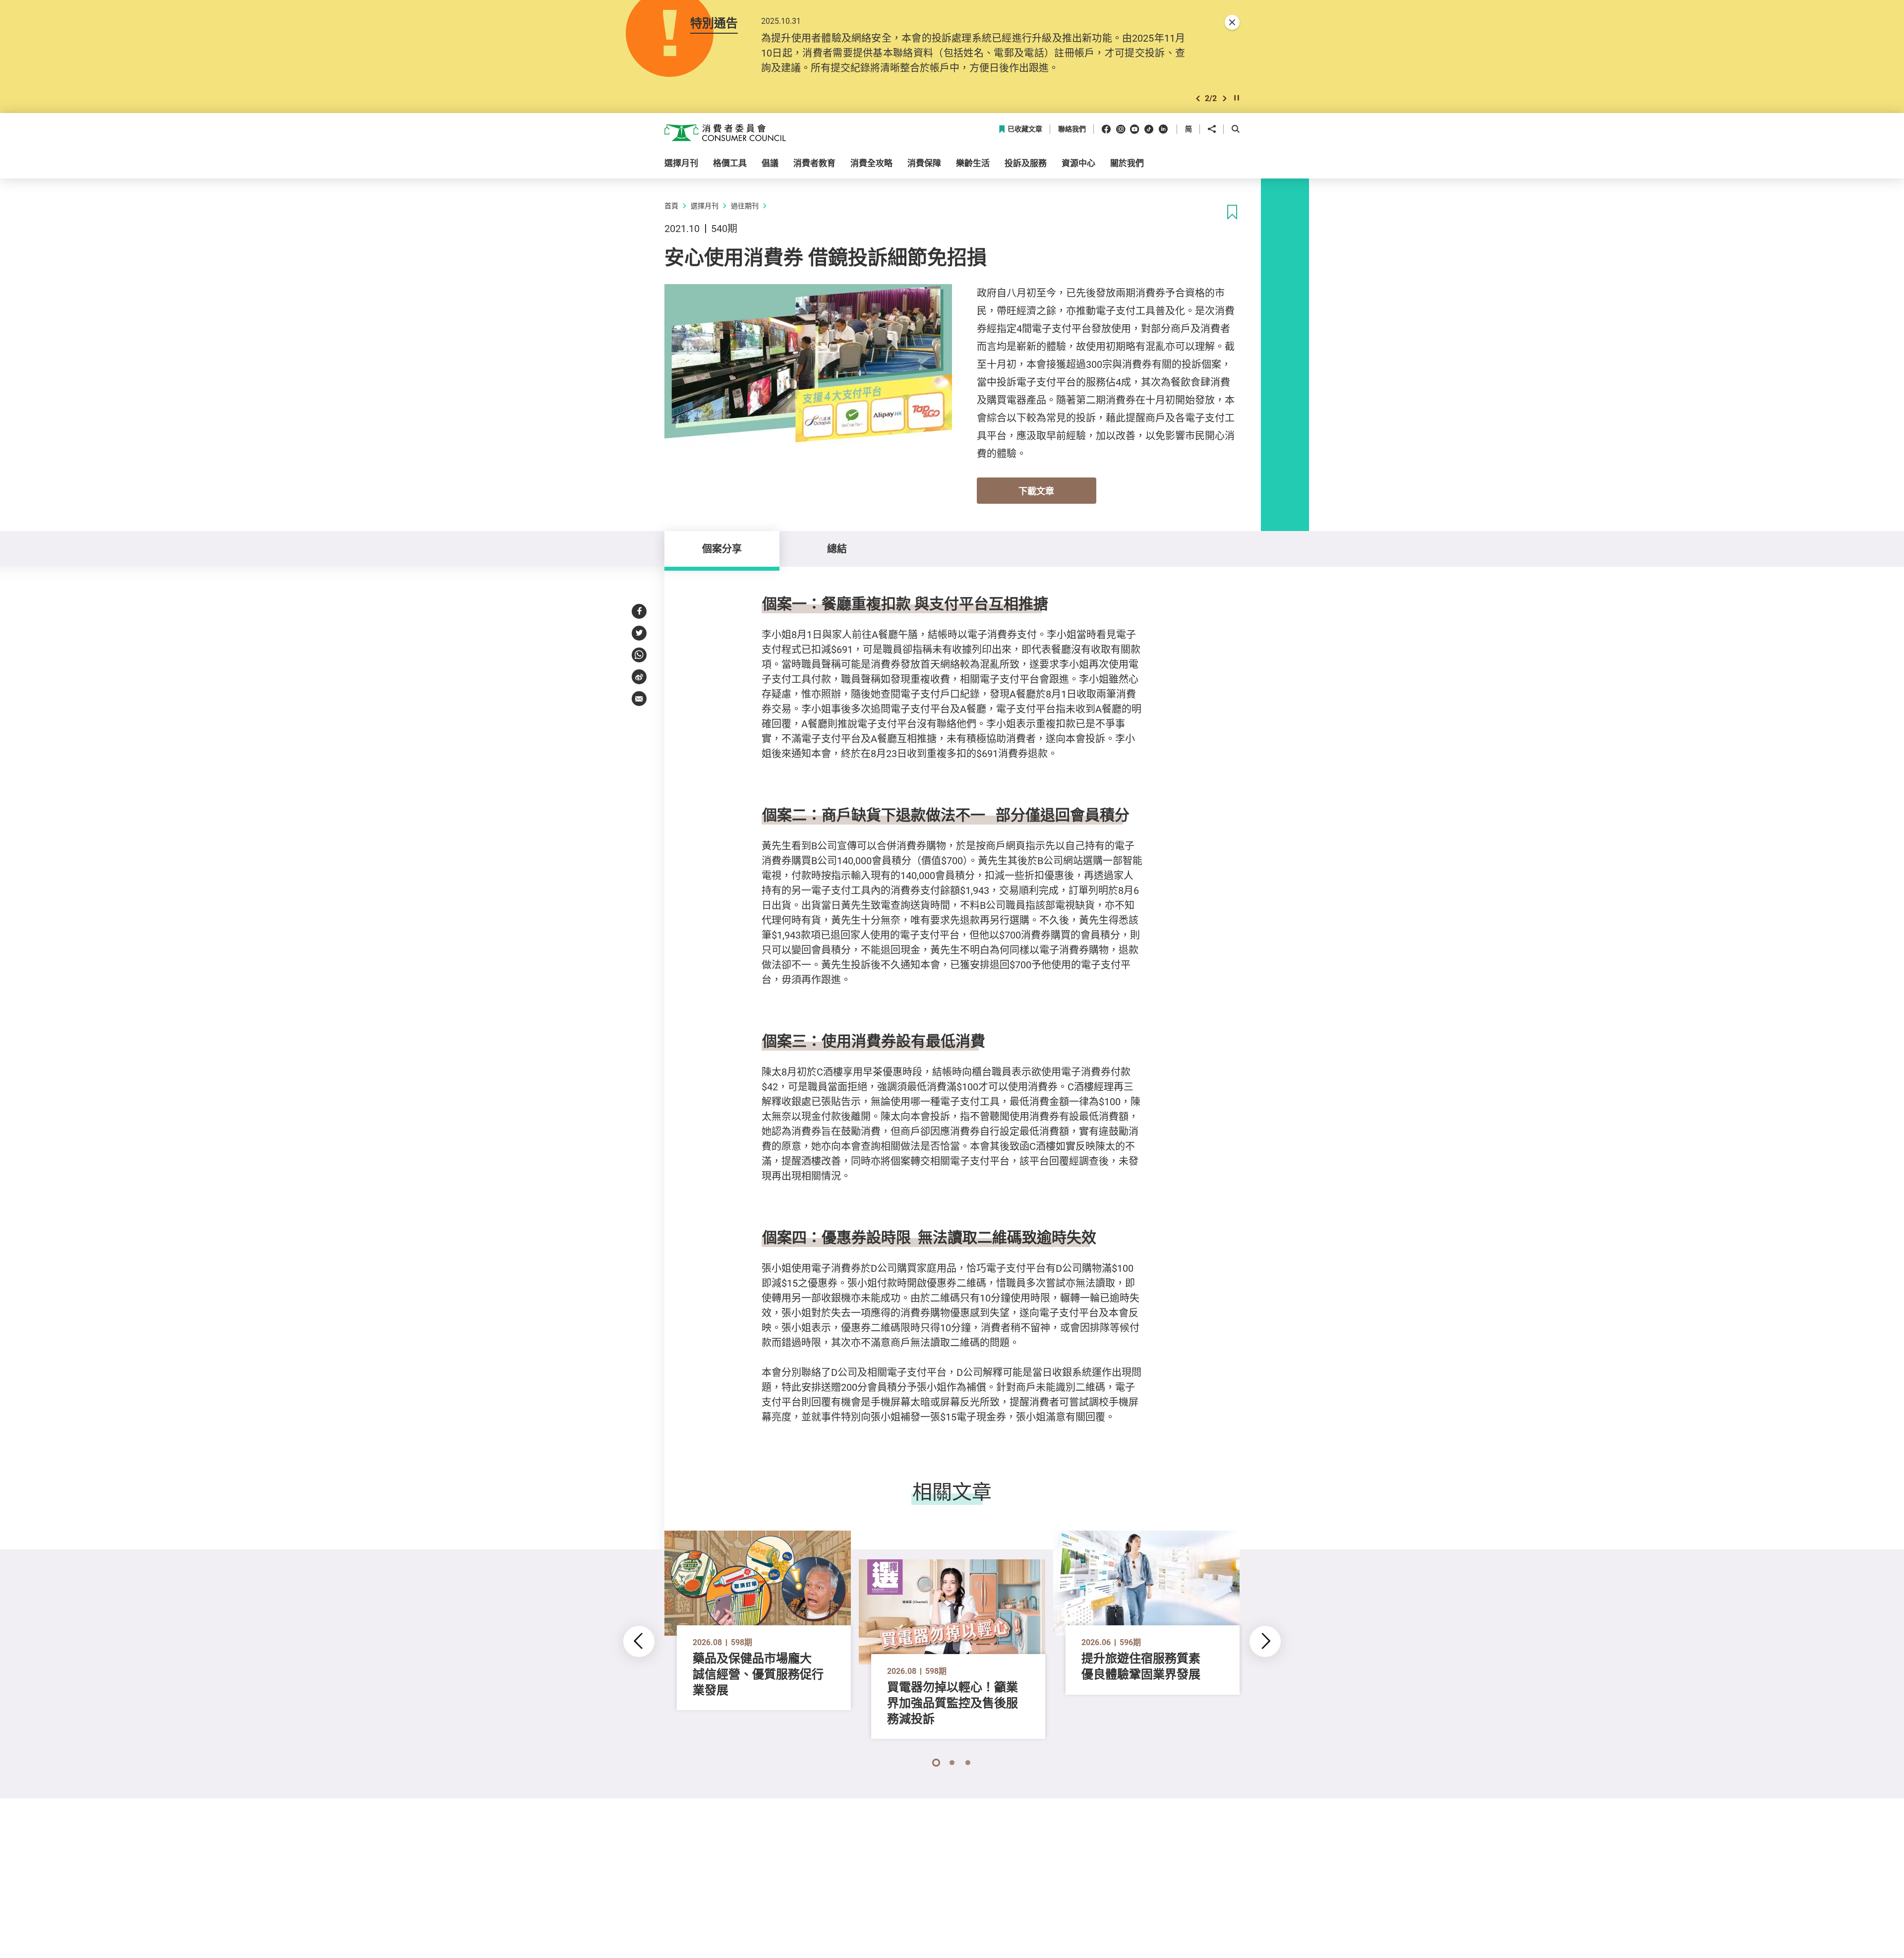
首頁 (671, 206)
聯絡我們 (1072, 129)
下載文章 (1036, 491)
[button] (1198, 98)
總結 (837, 549)
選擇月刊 (705, 206)
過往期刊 (745, 206)
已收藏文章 (1025, 129)
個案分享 (722, 549)
